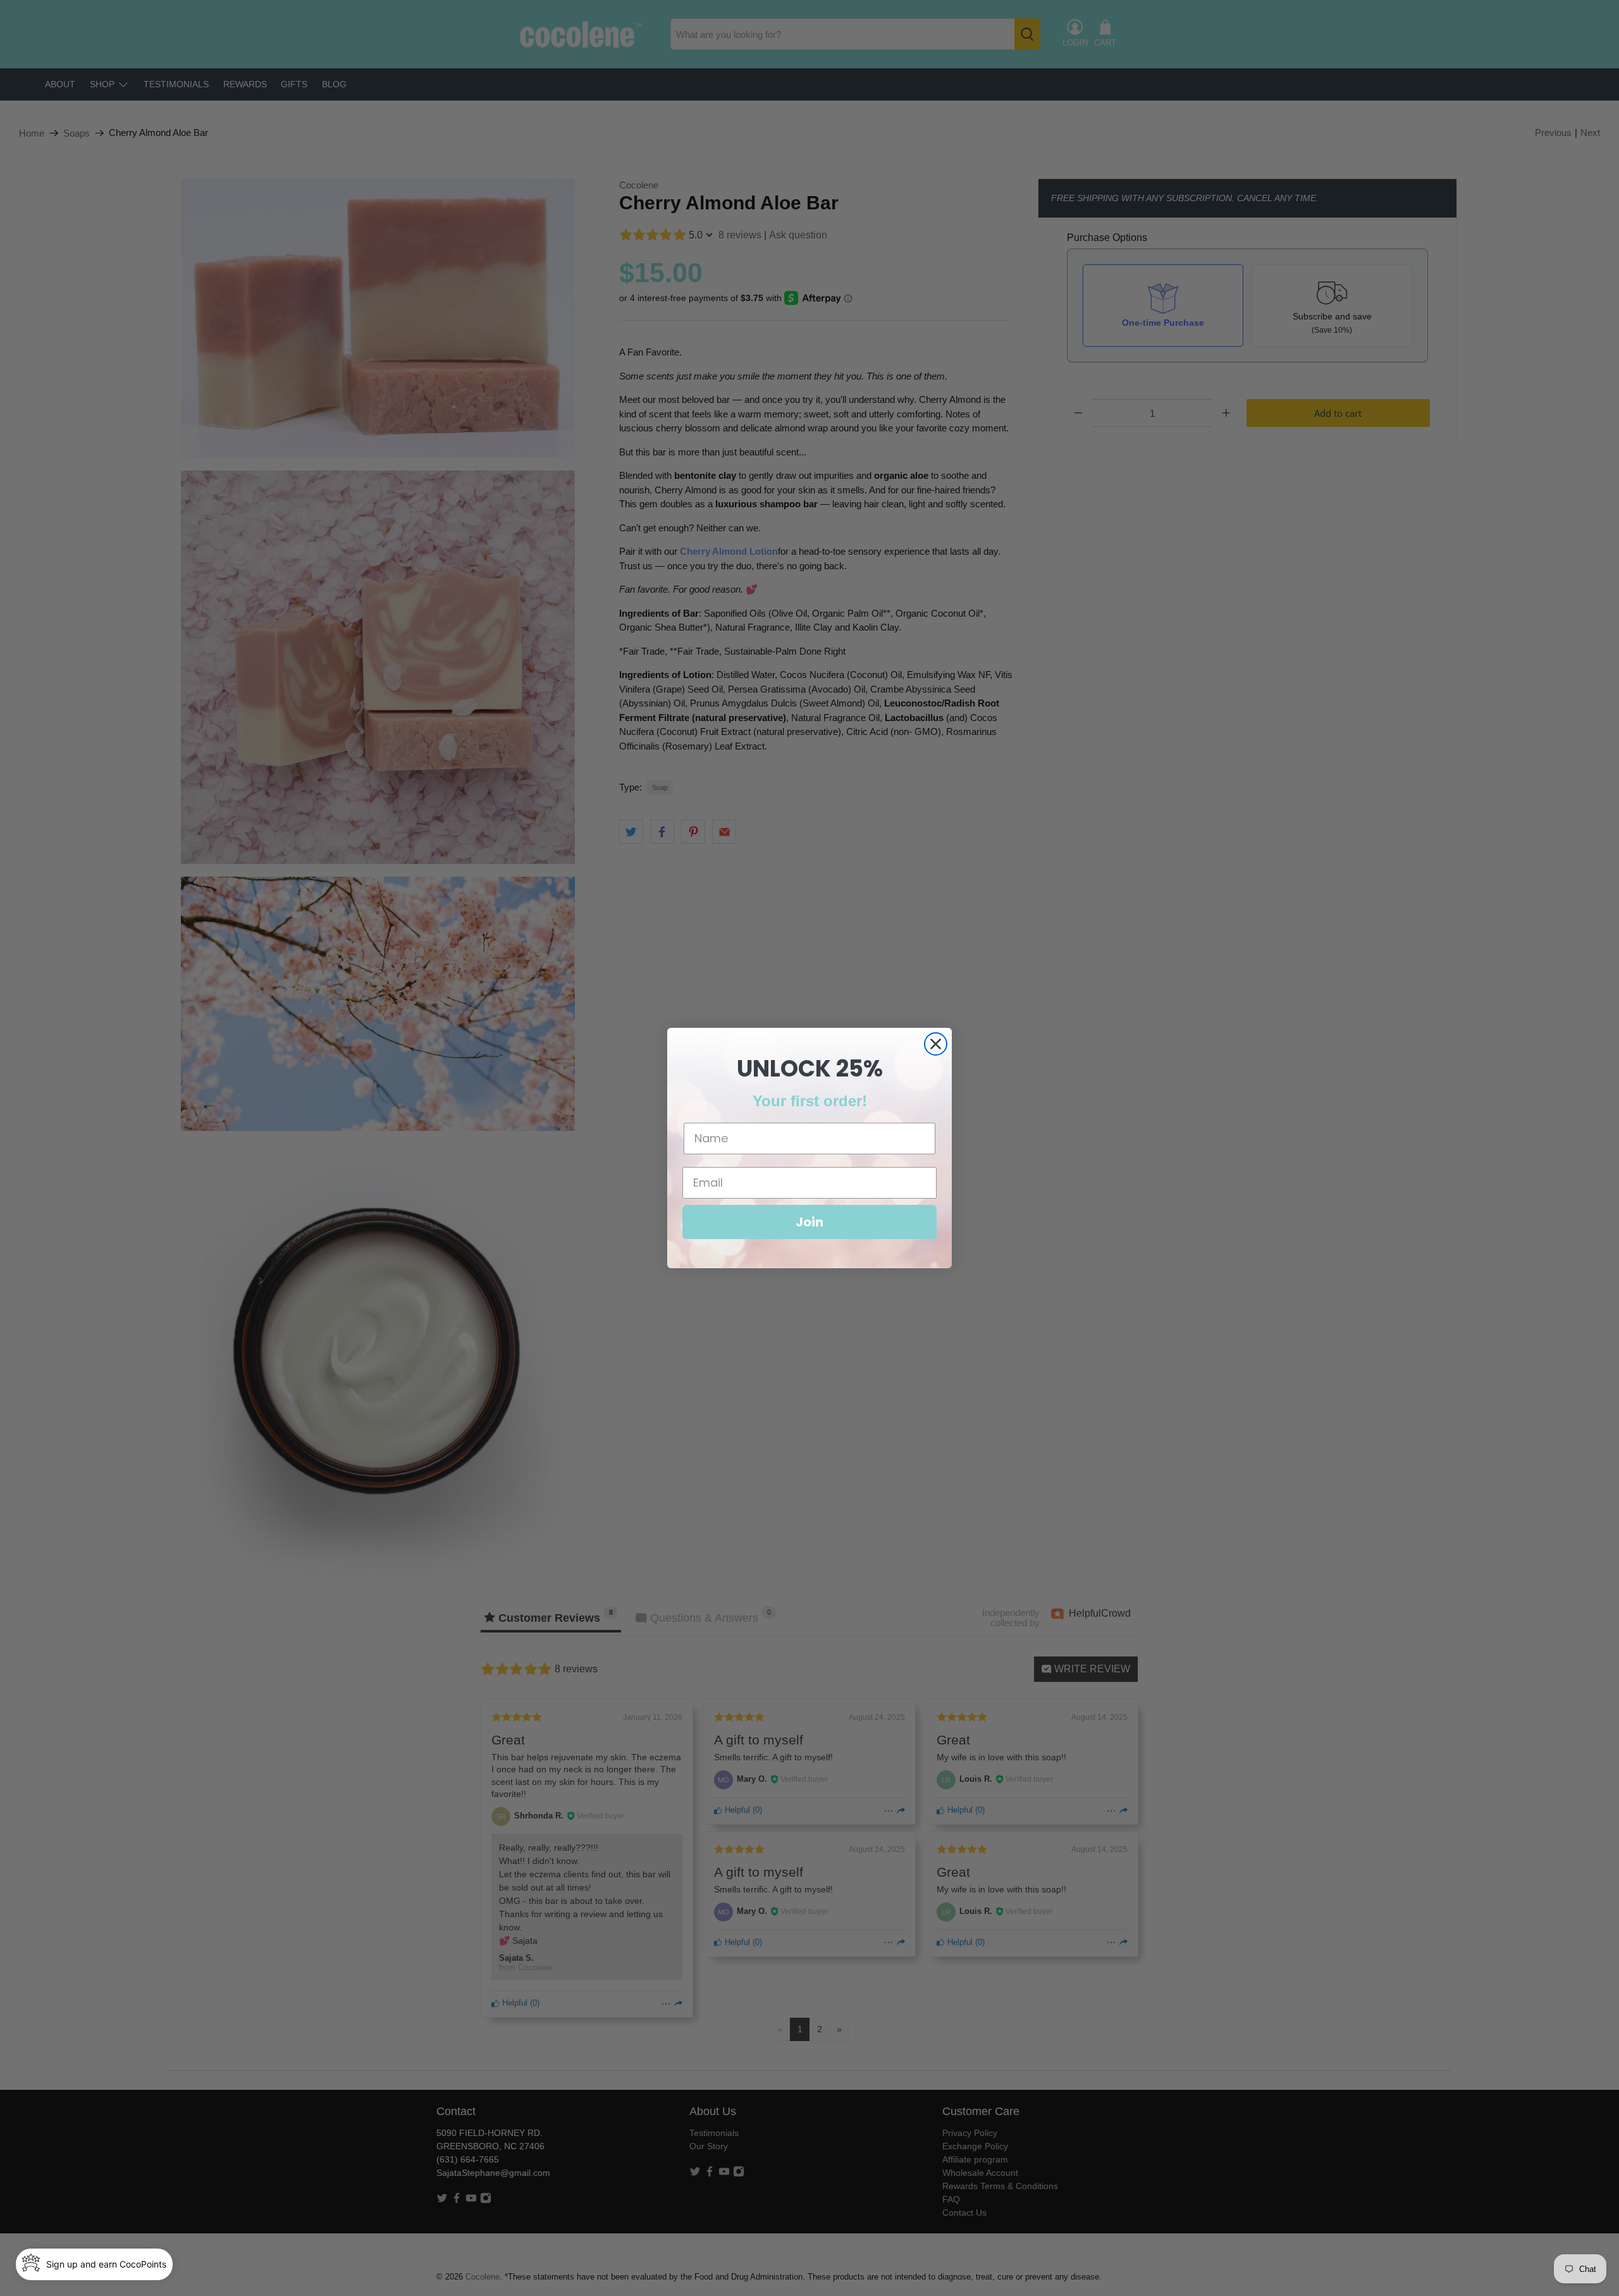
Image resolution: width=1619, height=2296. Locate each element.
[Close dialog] (936, 1044)
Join (809, 1222)
